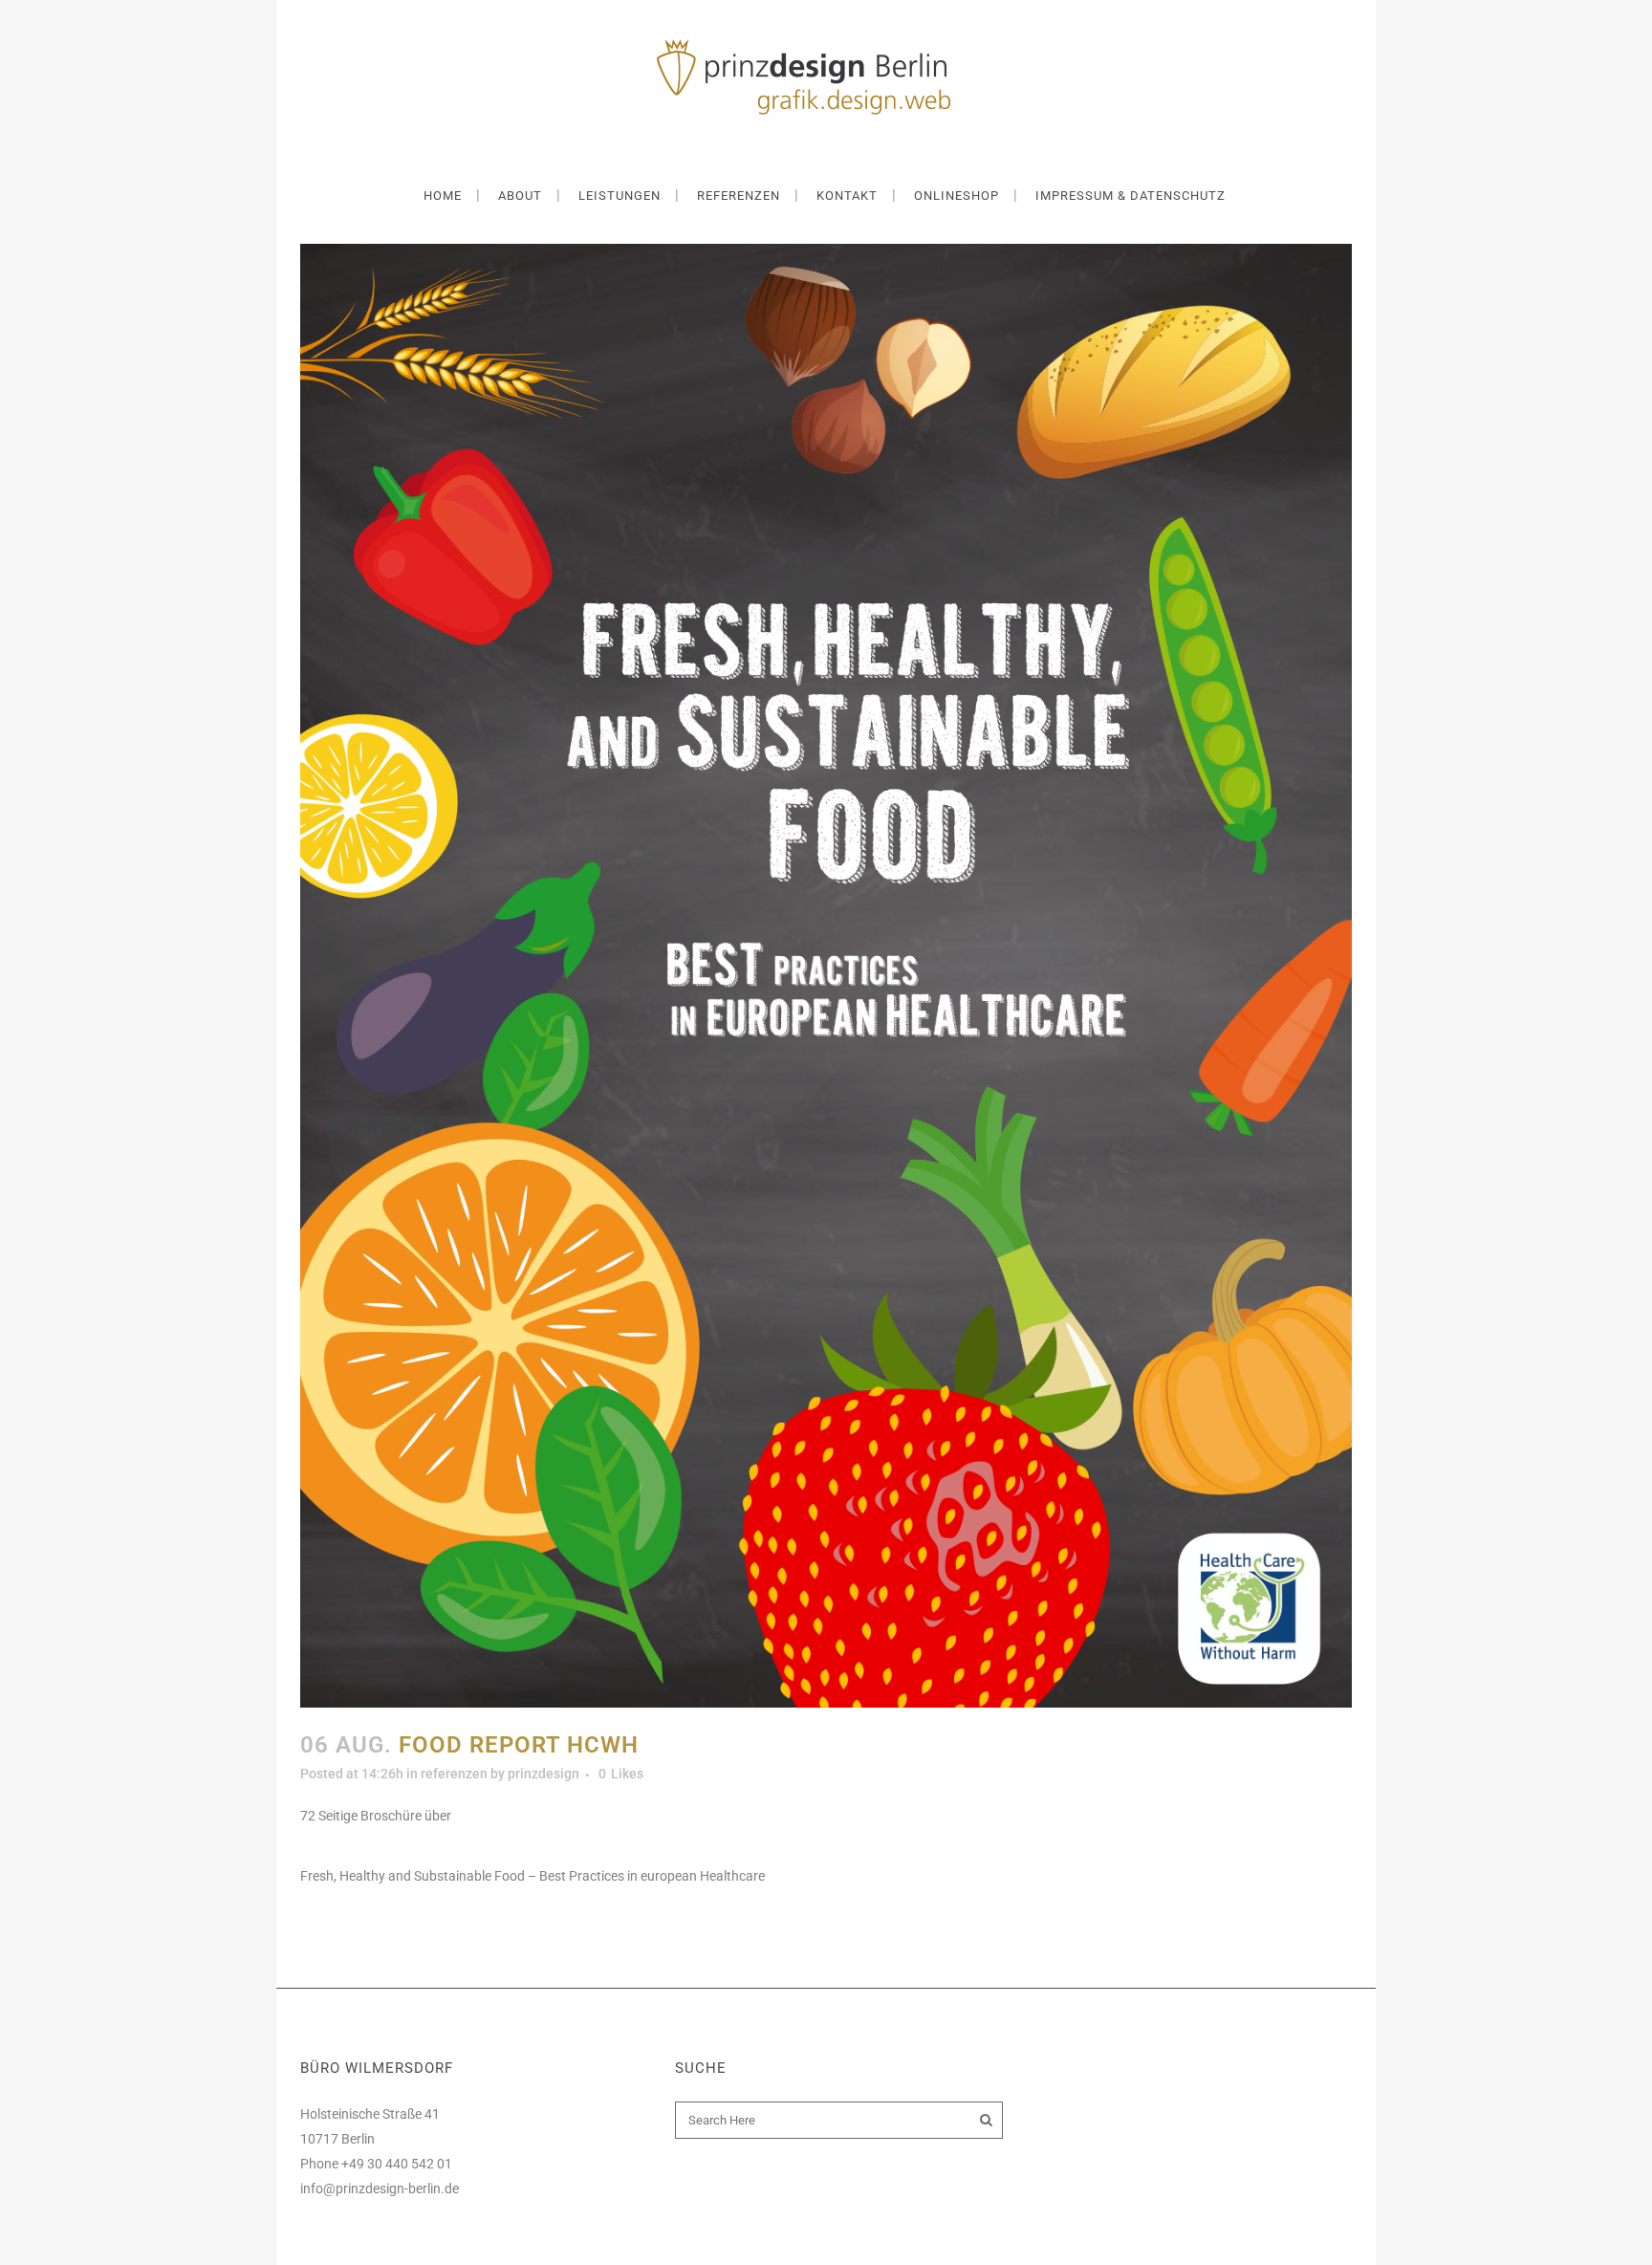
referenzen (454, 1774)
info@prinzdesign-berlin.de (380, 2189)
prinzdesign (543, 1774)
